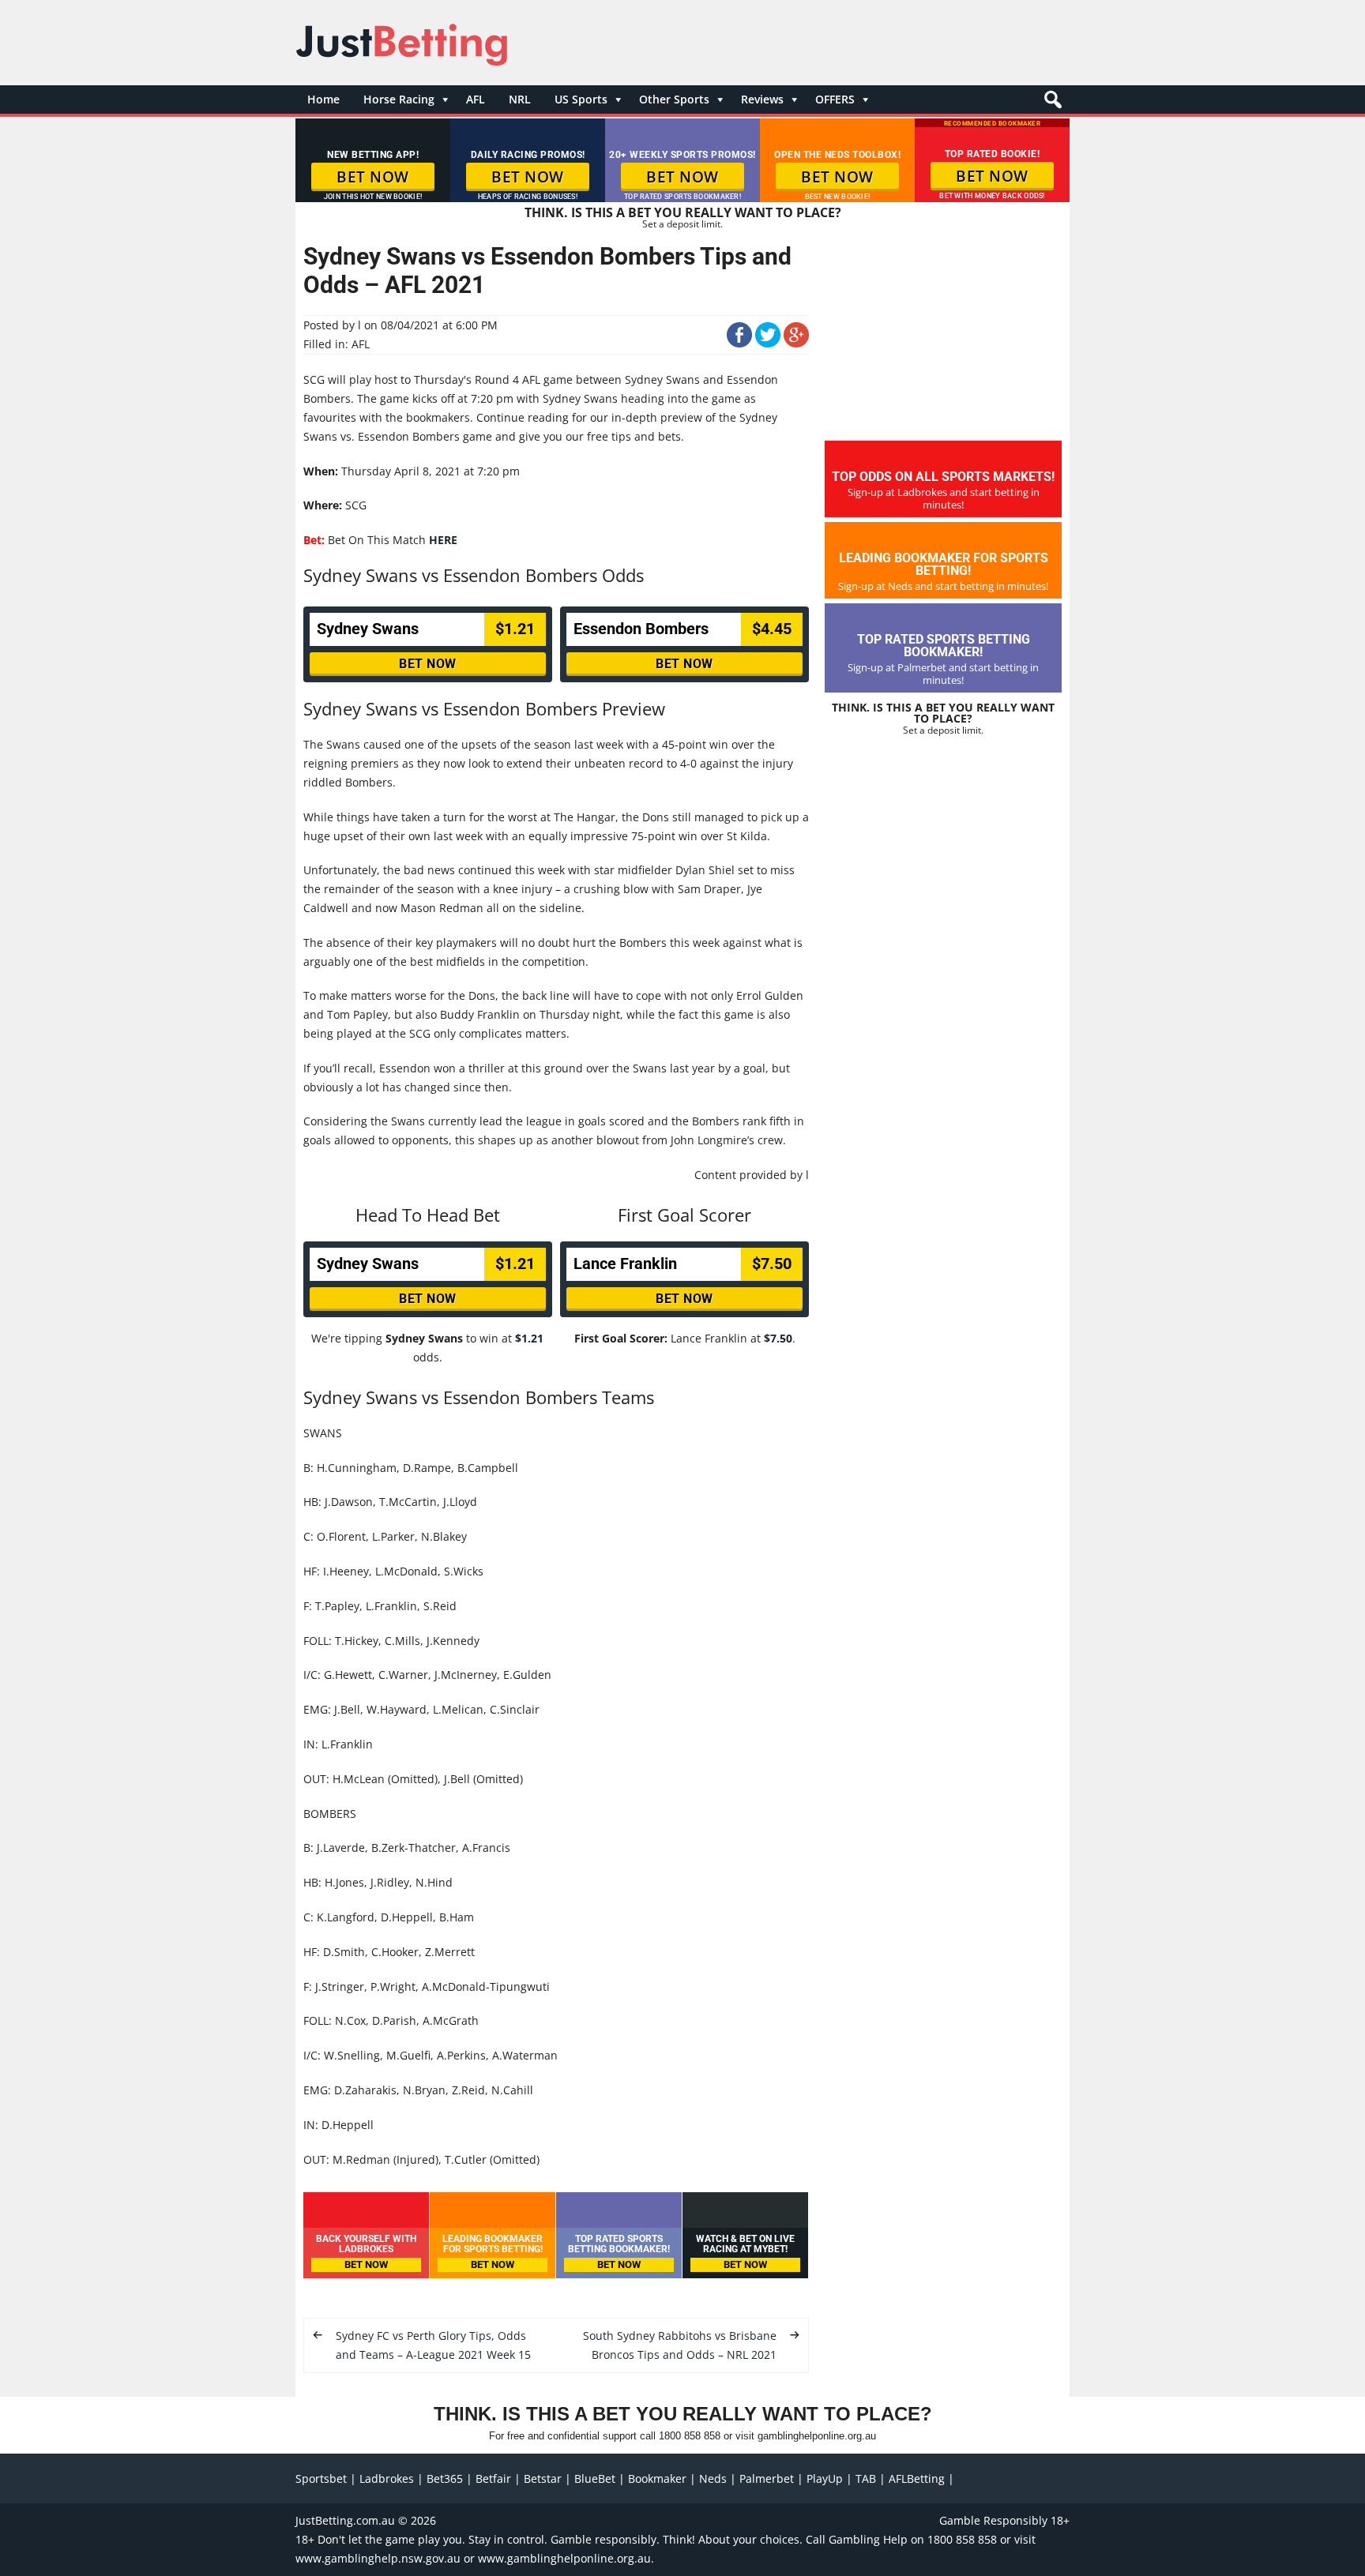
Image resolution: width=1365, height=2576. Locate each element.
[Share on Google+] (796, 343)
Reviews (762, 99)
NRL (520, 99)
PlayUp (825, 2478)
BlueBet (595, 2478)
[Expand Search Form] (1051, 104)
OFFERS (835, 99)
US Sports (581, 99)
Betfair (493, 2478)
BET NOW (373, 177)
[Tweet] (768, 343)
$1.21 (529, 1338)
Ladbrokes (387, 2478)
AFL (476, 99)
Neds (713, 2478)
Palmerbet (767, 2478)
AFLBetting (917, 2478)
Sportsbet (321, 2478)
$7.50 (778, 1338)
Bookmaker (657, 2478)
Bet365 (445, 2478)
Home (323, 99)
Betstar (543, 2478)
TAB (866, 2478)
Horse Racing (399, 99)
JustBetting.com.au (345, 2520)
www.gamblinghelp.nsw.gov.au (378, 2558)
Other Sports (674, 99)
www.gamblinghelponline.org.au (564, 2558)
